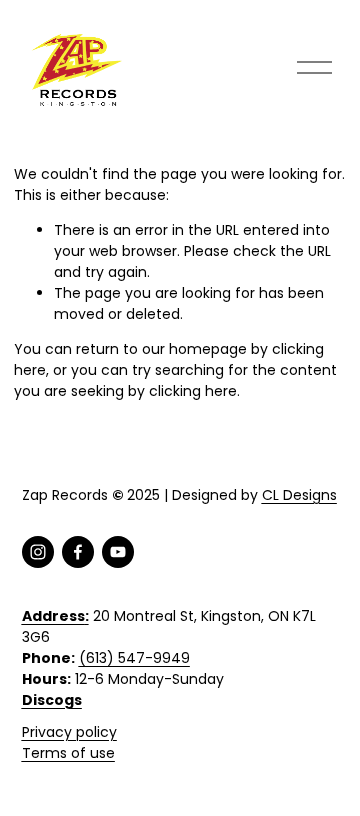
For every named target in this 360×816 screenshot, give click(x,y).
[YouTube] (118, 552)
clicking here (193, 391)
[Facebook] (78, 552)
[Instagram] (38, 552)
